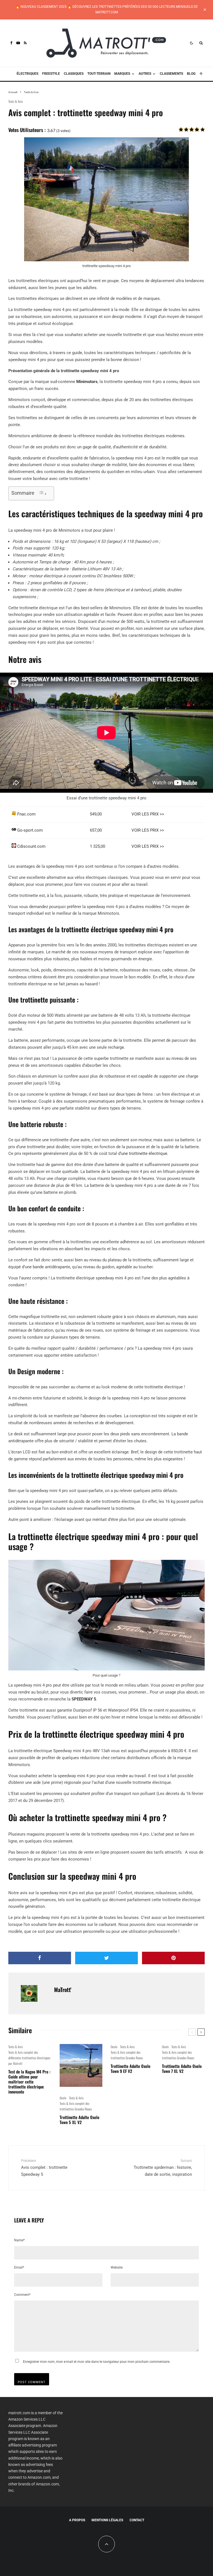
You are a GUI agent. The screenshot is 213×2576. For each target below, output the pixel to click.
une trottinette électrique (144, 1153)
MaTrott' (63, 1990)
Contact (137, 2520)
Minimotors (87, 382)
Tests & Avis (16, 101)
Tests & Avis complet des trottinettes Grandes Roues (76, 2106)
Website (117, 2267)
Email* (19, 2267)
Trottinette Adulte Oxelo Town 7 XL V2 (182, 2068)
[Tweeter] (106, 1958)
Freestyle (51, 74)
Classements (171, 74)
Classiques (74, 74)
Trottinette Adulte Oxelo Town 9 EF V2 (130, 2068)
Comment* (22, 2295)
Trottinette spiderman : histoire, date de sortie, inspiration (163, 2168)
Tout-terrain (99, 74)
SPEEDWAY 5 (83, 1699)
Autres (145, 74)
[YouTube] (18, 43)
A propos (77, 2520)
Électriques (27, 74)
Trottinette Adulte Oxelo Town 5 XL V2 (79, 2120)
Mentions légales (107, 2520)
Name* (19, 2240)
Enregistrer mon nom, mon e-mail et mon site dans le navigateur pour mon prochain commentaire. (97, 2362)
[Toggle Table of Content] (43, 493)
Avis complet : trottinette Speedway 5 (44, 2168)
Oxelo (63, 2098)
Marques (122, 74)
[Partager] (40, 1958)
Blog (191, 74)
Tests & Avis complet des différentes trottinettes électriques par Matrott (29, 2058)
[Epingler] (173, 1958)
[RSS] (25, 43)
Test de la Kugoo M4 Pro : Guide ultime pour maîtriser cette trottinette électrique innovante (29, 2082)
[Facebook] (11, 43)
